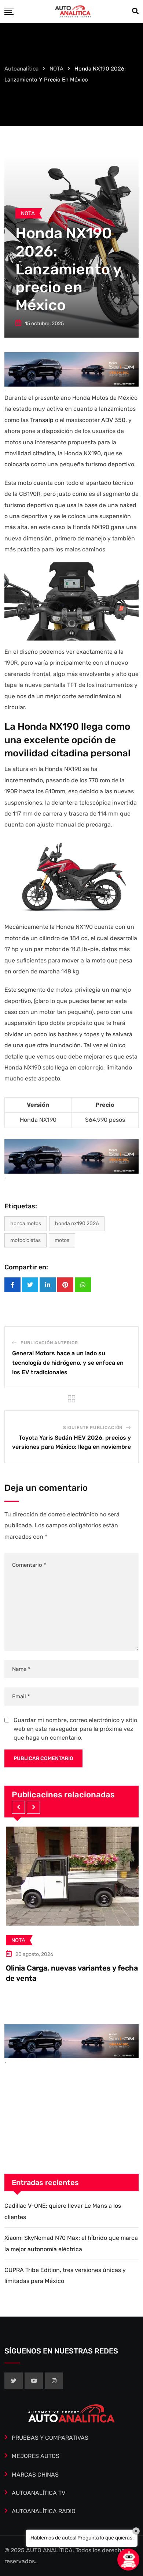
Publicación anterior (49, 1343)
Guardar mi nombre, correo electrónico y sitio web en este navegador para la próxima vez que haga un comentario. (75, 1729)
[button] (18, 1807)
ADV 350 (113, 420)
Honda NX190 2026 (77, 1224)
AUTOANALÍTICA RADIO (44, 2511)
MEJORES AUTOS (36, 2456)
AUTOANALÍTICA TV (38, 2493)
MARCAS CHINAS (35, 2475)
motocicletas (25, 1240)
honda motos (26, 1224)
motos (62, 1240)
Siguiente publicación (93, 1428)
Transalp (42, 420)
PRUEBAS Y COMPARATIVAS (50, 2438)
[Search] (135, 11)
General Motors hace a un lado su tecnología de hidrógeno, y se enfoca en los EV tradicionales (68, 1363)
